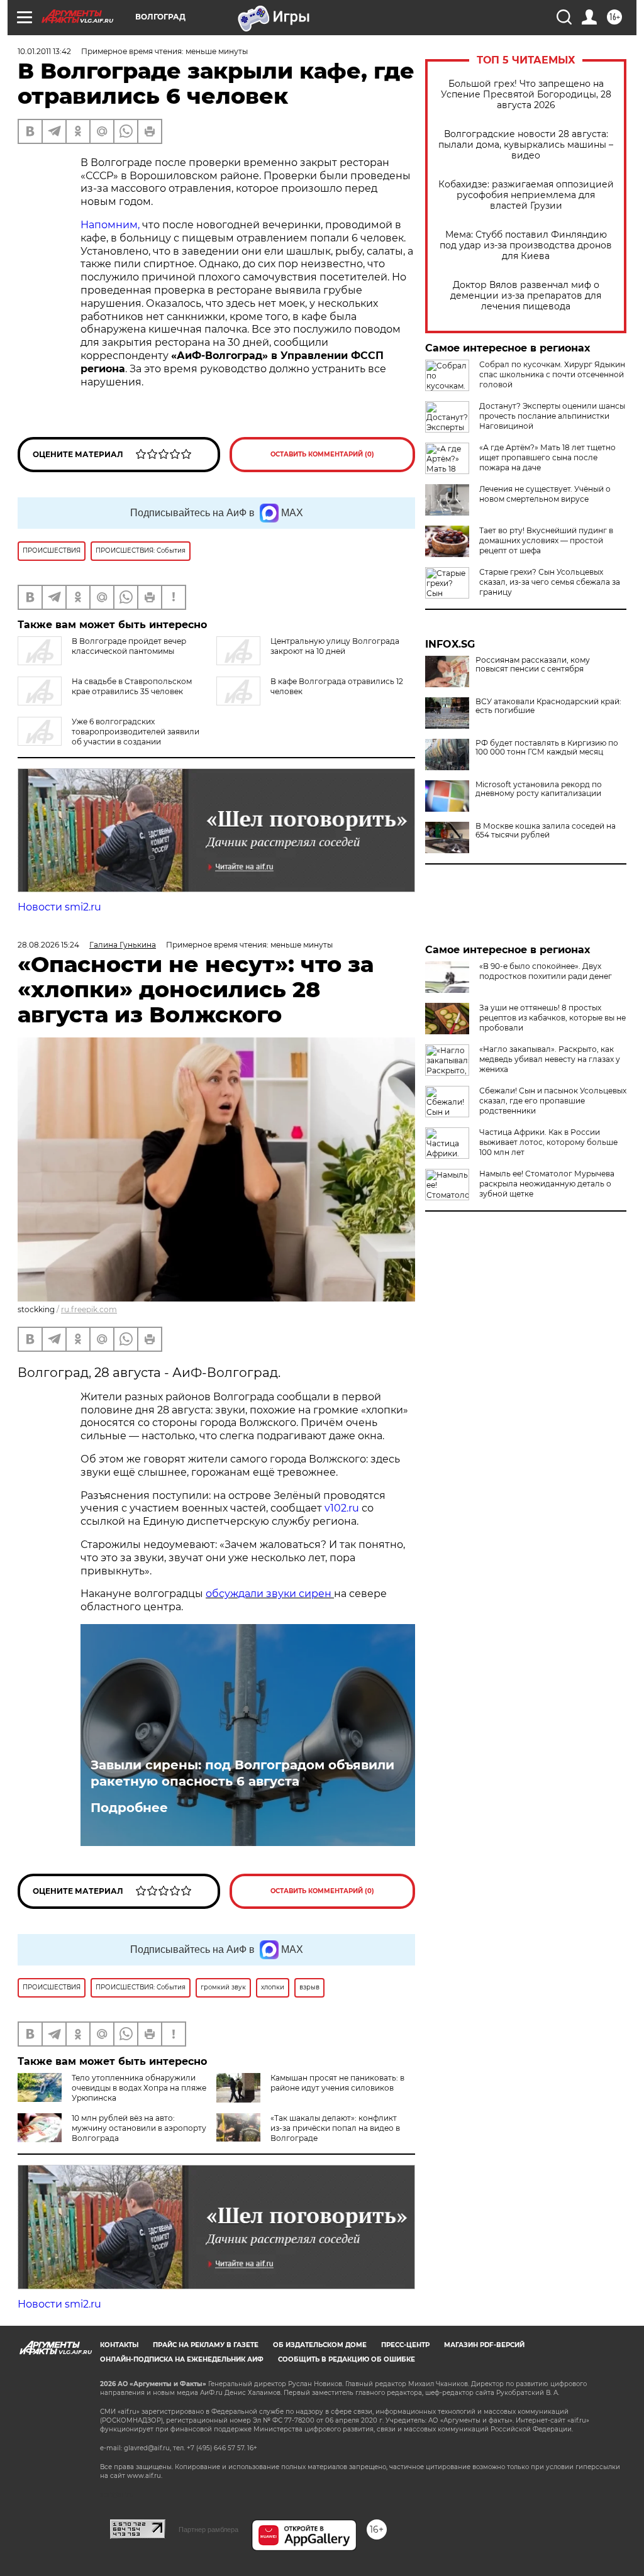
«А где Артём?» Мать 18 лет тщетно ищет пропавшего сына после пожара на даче (547, 457)
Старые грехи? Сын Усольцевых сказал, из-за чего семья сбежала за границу (550, 582)
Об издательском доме (320, 2345)
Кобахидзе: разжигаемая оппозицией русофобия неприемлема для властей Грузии (526, 195)
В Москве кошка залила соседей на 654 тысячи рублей (546, 831)
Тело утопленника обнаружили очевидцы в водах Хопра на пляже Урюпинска (139, 2088)
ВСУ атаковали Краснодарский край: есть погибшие (548, 706)
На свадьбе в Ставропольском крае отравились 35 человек (132, 686)
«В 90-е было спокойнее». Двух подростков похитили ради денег (546, 971)
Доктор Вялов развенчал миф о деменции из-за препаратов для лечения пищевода (526, 296)
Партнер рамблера (208, 2529)
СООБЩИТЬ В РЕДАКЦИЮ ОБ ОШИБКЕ (347, 2359)
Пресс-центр (405, 2345)
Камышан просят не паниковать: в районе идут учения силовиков (337, 2083)
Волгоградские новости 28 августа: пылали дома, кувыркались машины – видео (526, 145)
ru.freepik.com (89, 1309)
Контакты (119, 2345)
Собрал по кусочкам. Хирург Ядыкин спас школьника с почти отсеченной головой (552, 374)
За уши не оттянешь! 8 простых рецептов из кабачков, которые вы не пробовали (552, 1018)
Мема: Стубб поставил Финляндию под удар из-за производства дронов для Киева (526, 246)
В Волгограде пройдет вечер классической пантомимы (129, 646)
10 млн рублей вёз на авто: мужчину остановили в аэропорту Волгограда (139, 2128)
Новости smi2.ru (59, 907)
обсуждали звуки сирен (270, 1594)
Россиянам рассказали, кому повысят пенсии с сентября (533, 665)
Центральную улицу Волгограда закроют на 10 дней (335, 646)
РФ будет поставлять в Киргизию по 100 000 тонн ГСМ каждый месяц (547, 748)
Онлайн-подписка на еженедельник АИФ (182, 2359)
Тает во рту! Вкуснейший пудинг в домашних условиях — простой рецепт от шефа (546, 540)
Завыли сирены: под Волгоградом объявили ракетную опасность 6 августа (242, 1773)
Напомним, (110, 225)
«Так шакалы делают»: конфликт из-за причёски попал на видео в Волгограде (335, 2128)
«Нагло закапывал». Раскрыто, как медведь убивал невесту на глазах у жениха (550, 1059)
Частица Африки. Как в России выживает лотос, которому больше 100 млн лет (548, 1142)
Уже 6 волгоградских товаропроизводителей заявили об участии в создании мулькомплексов (108, 737)
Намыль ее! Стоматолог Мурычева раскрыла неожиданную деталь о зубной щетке (547, 1184)
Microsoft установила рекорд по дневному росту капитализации (539, 789)
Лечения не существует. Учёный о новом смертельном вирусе (545, 494)
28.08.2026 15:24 (48, 945)
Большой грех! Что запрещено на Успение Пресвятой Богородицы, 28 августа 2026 (526, 95)
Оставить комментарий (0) (322, 454)
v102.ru (342, 1508)
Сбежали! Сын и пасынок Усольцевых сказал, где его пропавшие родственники (553, 1101)
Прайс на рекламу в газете (206, 2345)
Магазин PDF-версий (484, 2345)
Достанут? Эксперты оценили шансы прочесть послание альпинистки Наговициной (552, 416)
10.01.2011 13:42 (44, 51)
